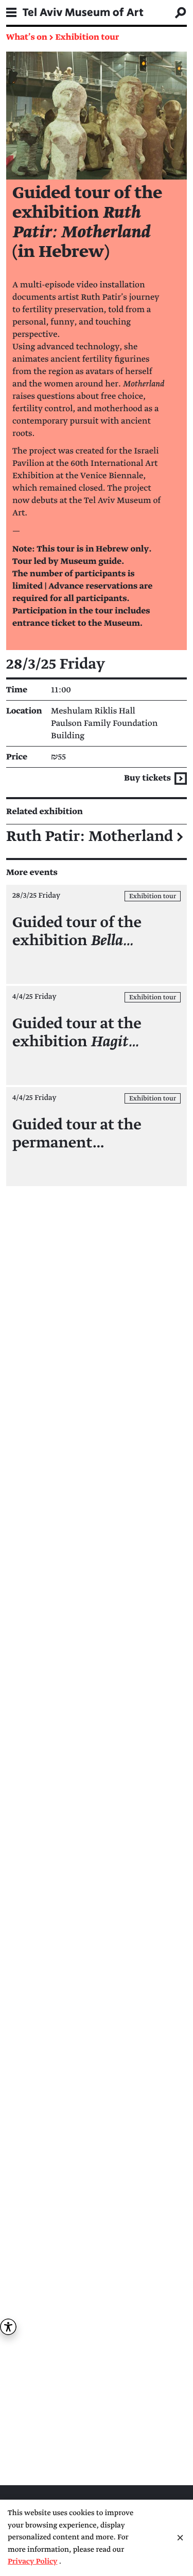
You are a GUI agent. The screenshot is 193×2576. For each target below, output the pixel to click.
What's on (27, 37)
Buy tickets (148, 778)
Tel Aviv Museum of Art (83, 12)
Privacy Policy (33, 2562)
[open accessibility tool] (8, 2327)
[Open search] (181, 12)
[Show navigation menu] (11, 12)
